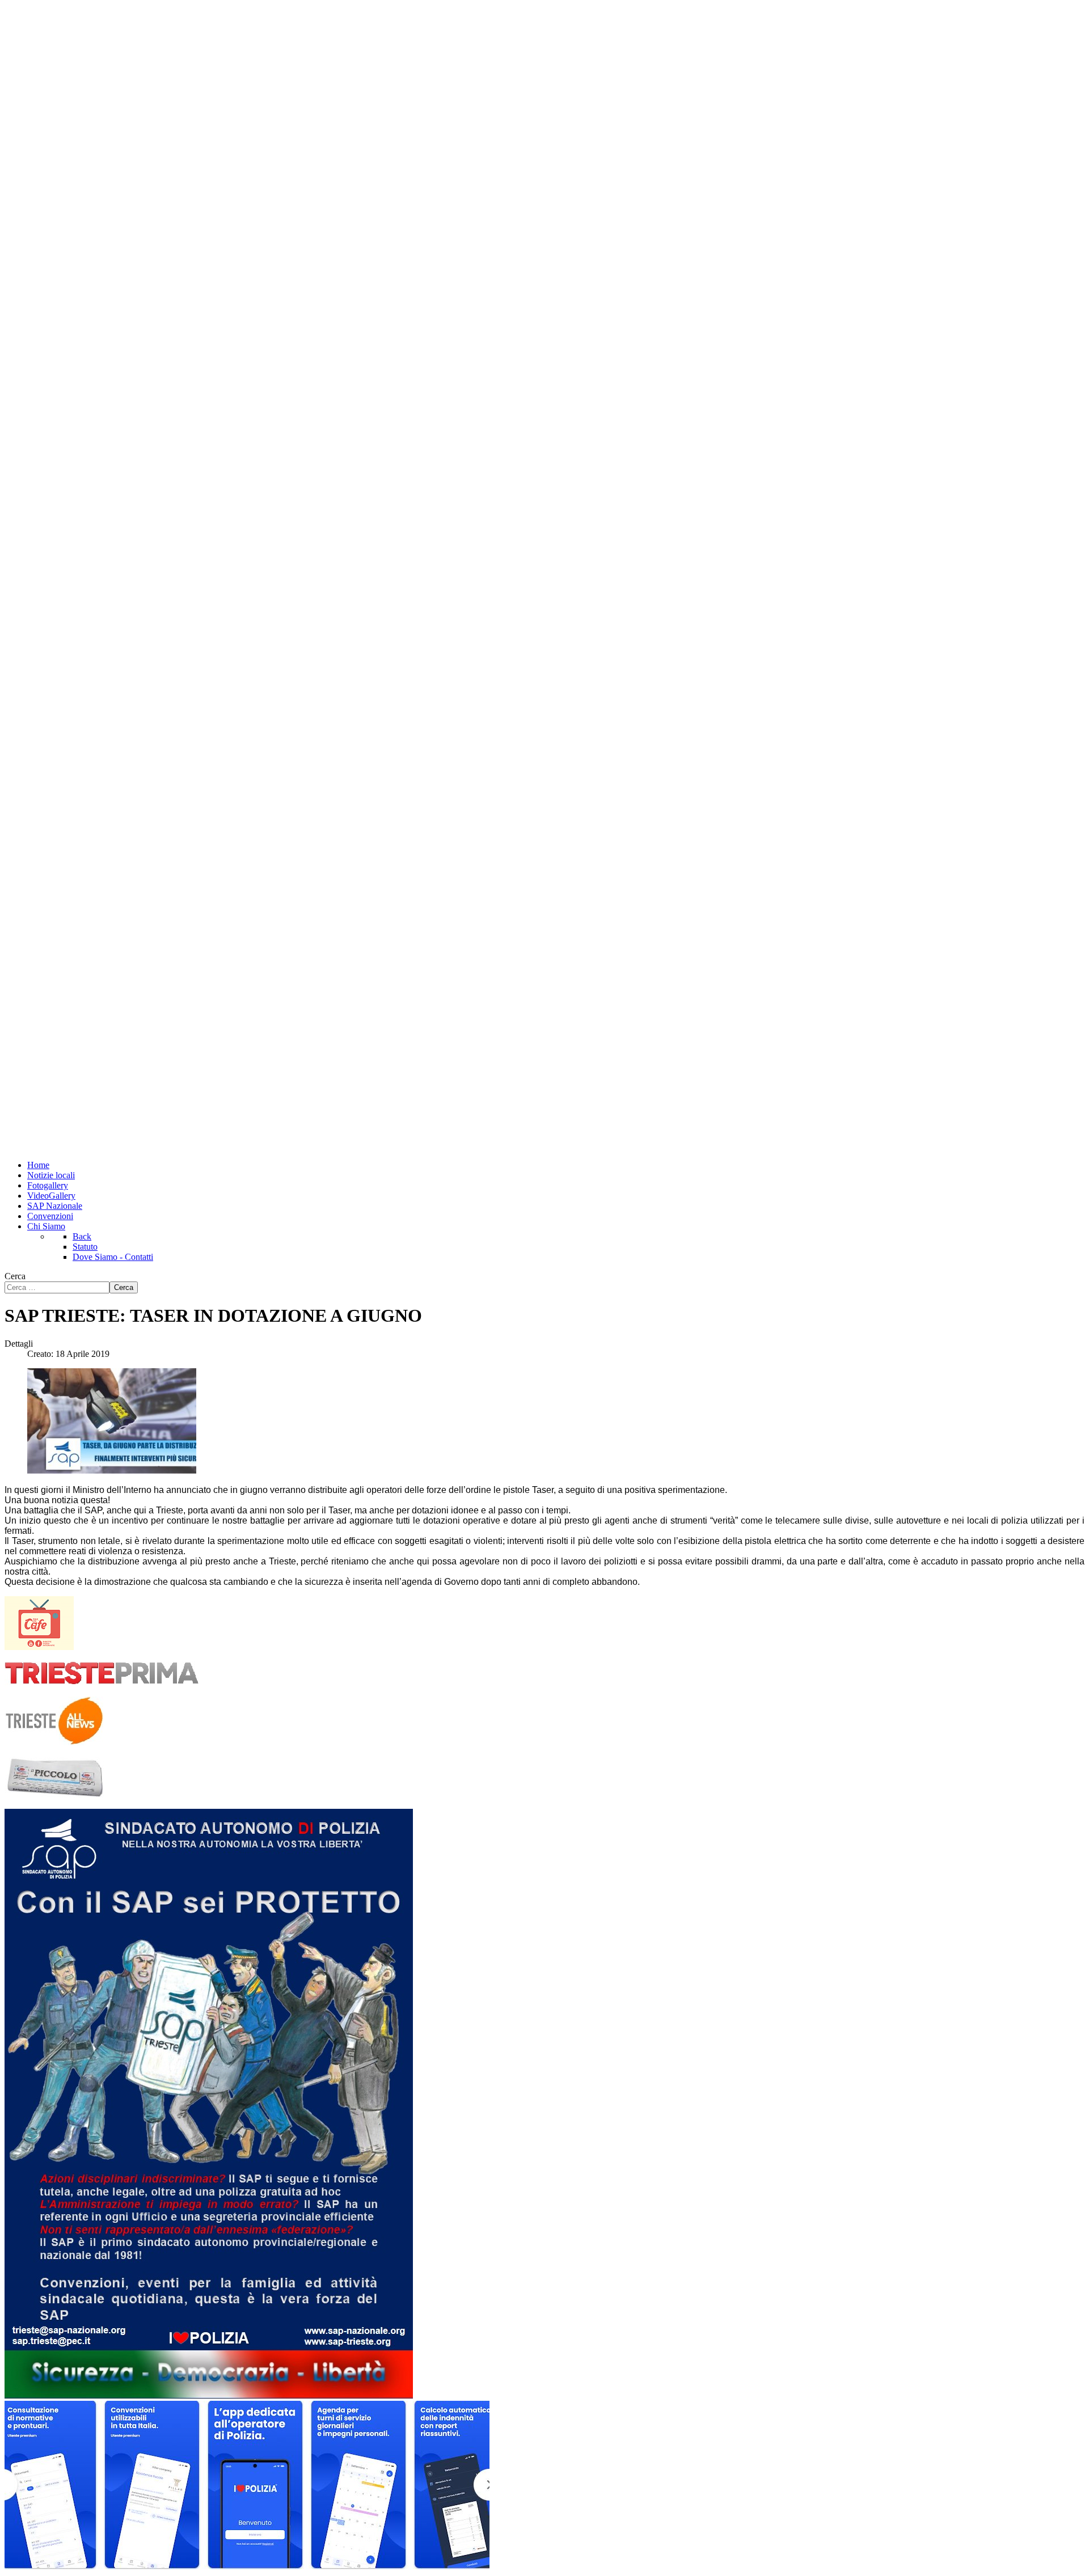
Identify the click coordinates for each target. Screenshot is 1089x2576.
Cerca (15, 1276)
